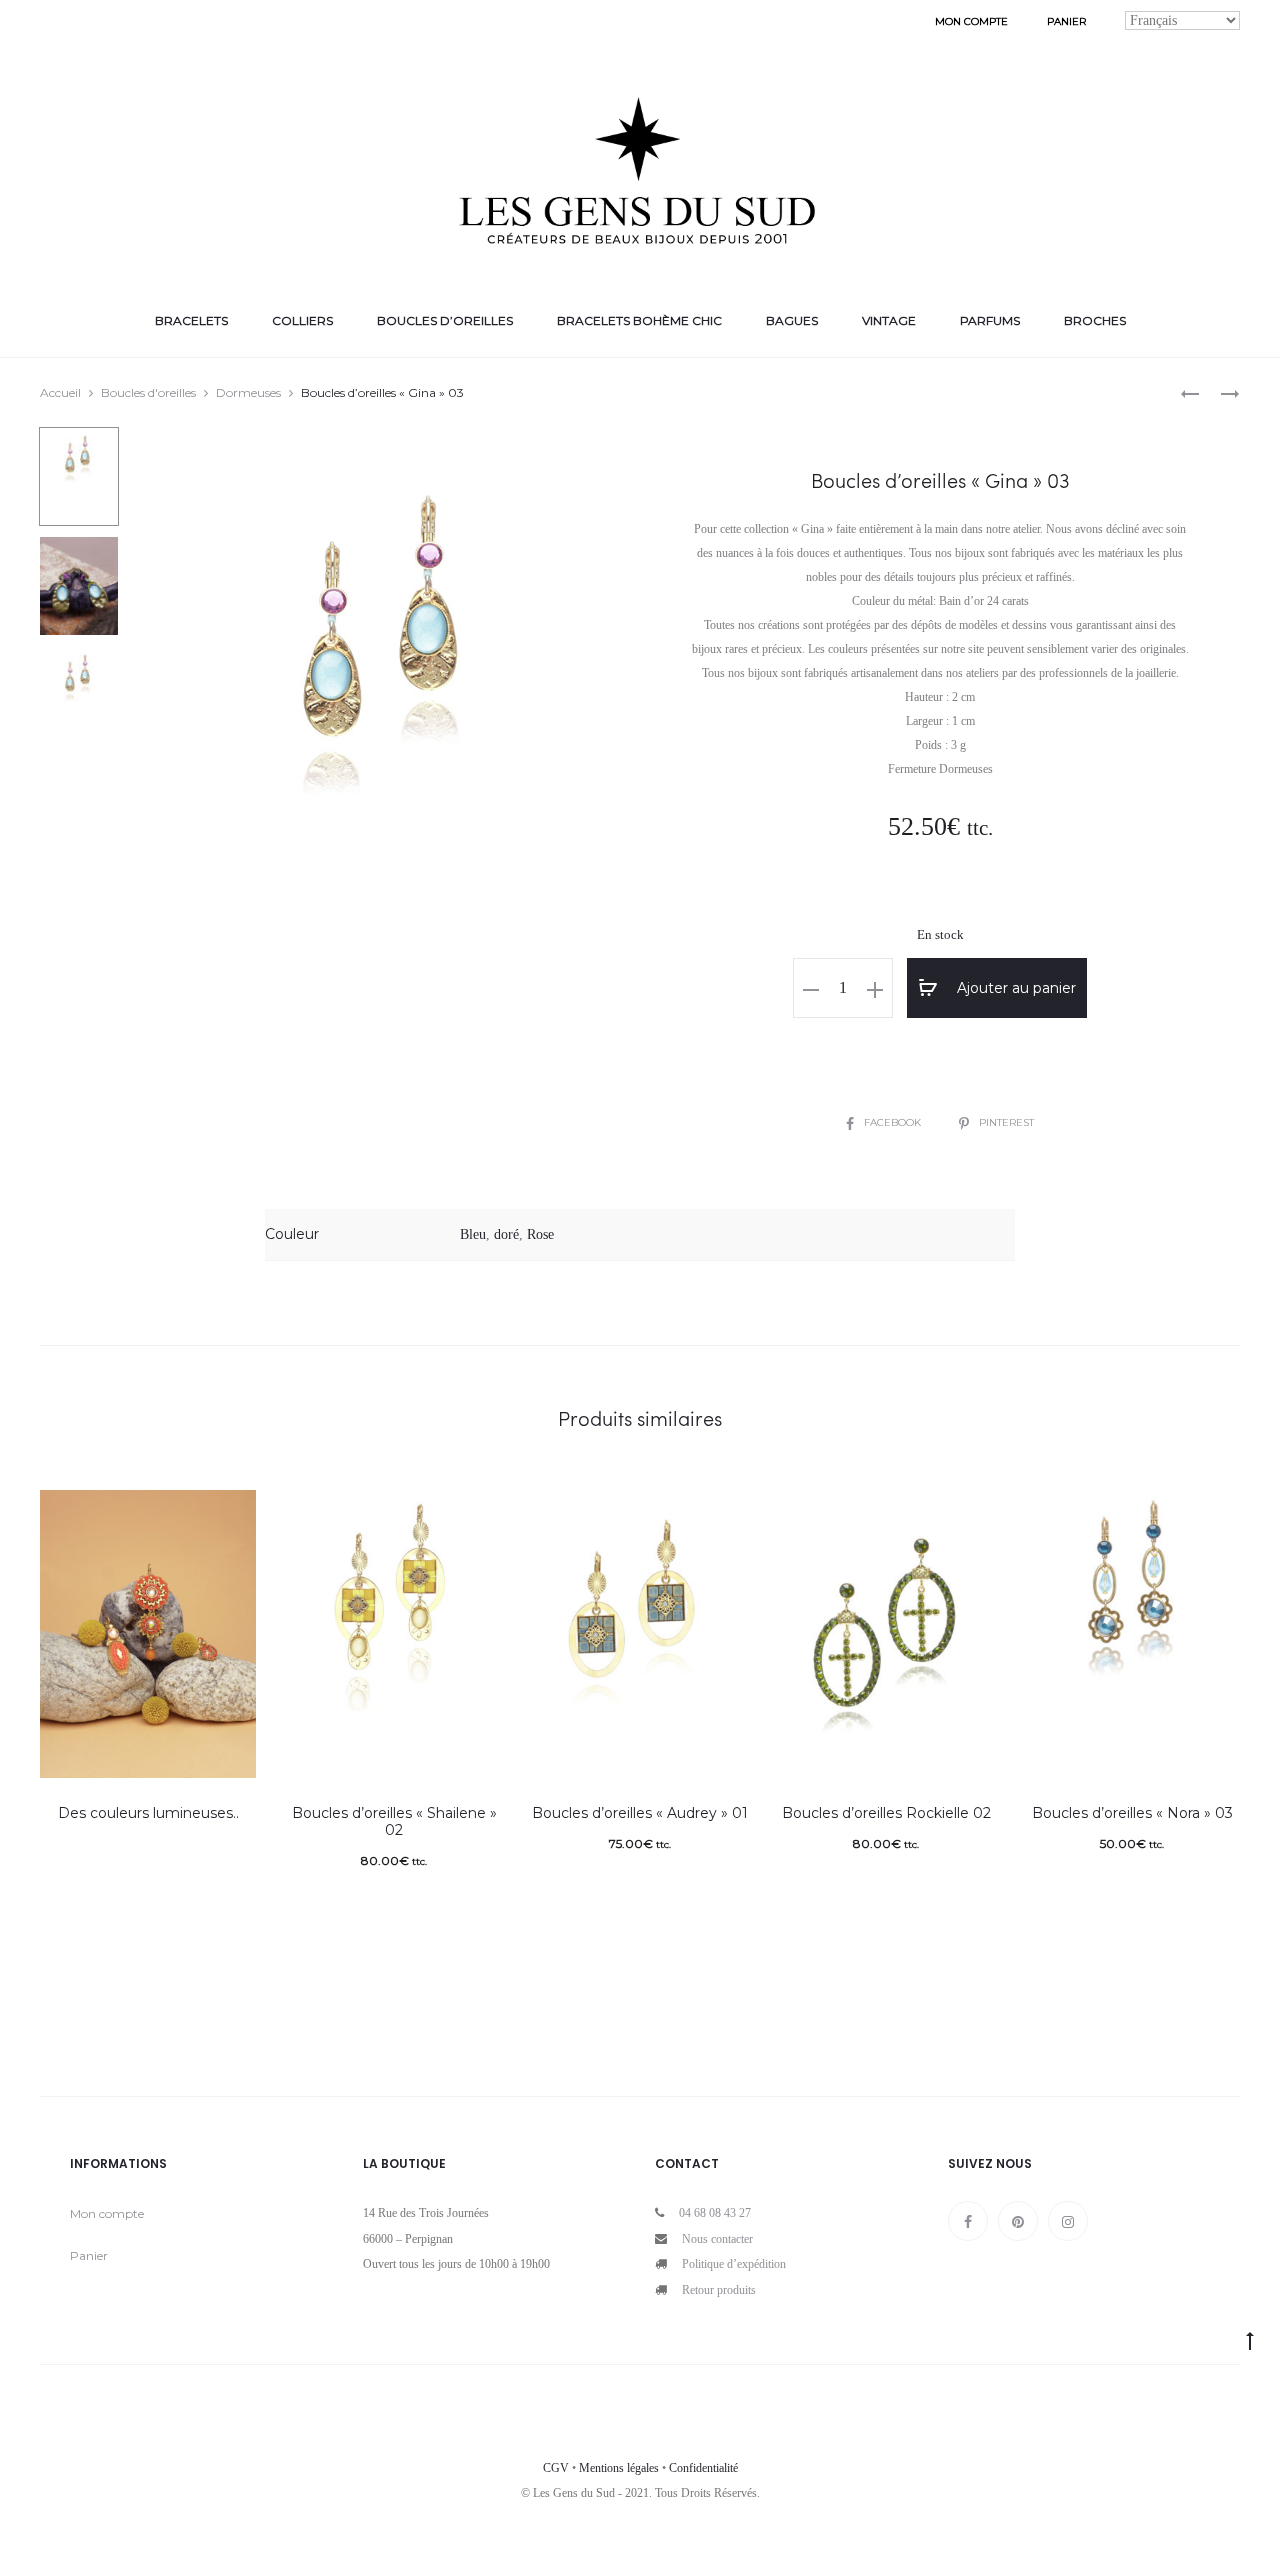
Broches (1095, 320)
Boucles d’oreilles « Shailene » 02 (394, 1821)
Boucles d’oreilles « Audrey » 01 (640, 1813)
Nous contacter (717, 2239)
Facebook (894, 1122)
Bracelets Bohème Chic (639, 320)
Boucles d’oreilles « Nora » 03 (1132, 1813)
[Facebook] (968, 2221)
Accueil (60, 392)
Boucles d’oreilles (445, 320)
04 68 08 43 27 (715, 2213)
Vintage (889, 320)
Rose (540, 1234)
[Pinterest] (1018, 2221)
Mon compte (971, 21)
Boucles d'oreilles (148, 392)
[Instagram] (1068, 2221)
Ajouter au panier (1014, 988)
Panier (1066, 21)
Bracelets (191, 320)
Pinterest (1006, 1122)
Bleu (473, 1234)
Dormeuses (248, 392)
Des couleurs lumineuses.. (148, 1813)
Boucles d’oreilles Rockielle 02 (886, 1813)
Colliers (302, 320)
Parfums (990, 320)
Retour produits (719, 2290)
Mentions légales (619, 2468)
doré (506, 1234)
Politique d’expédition (734, 2264)
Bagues (792, 320)
